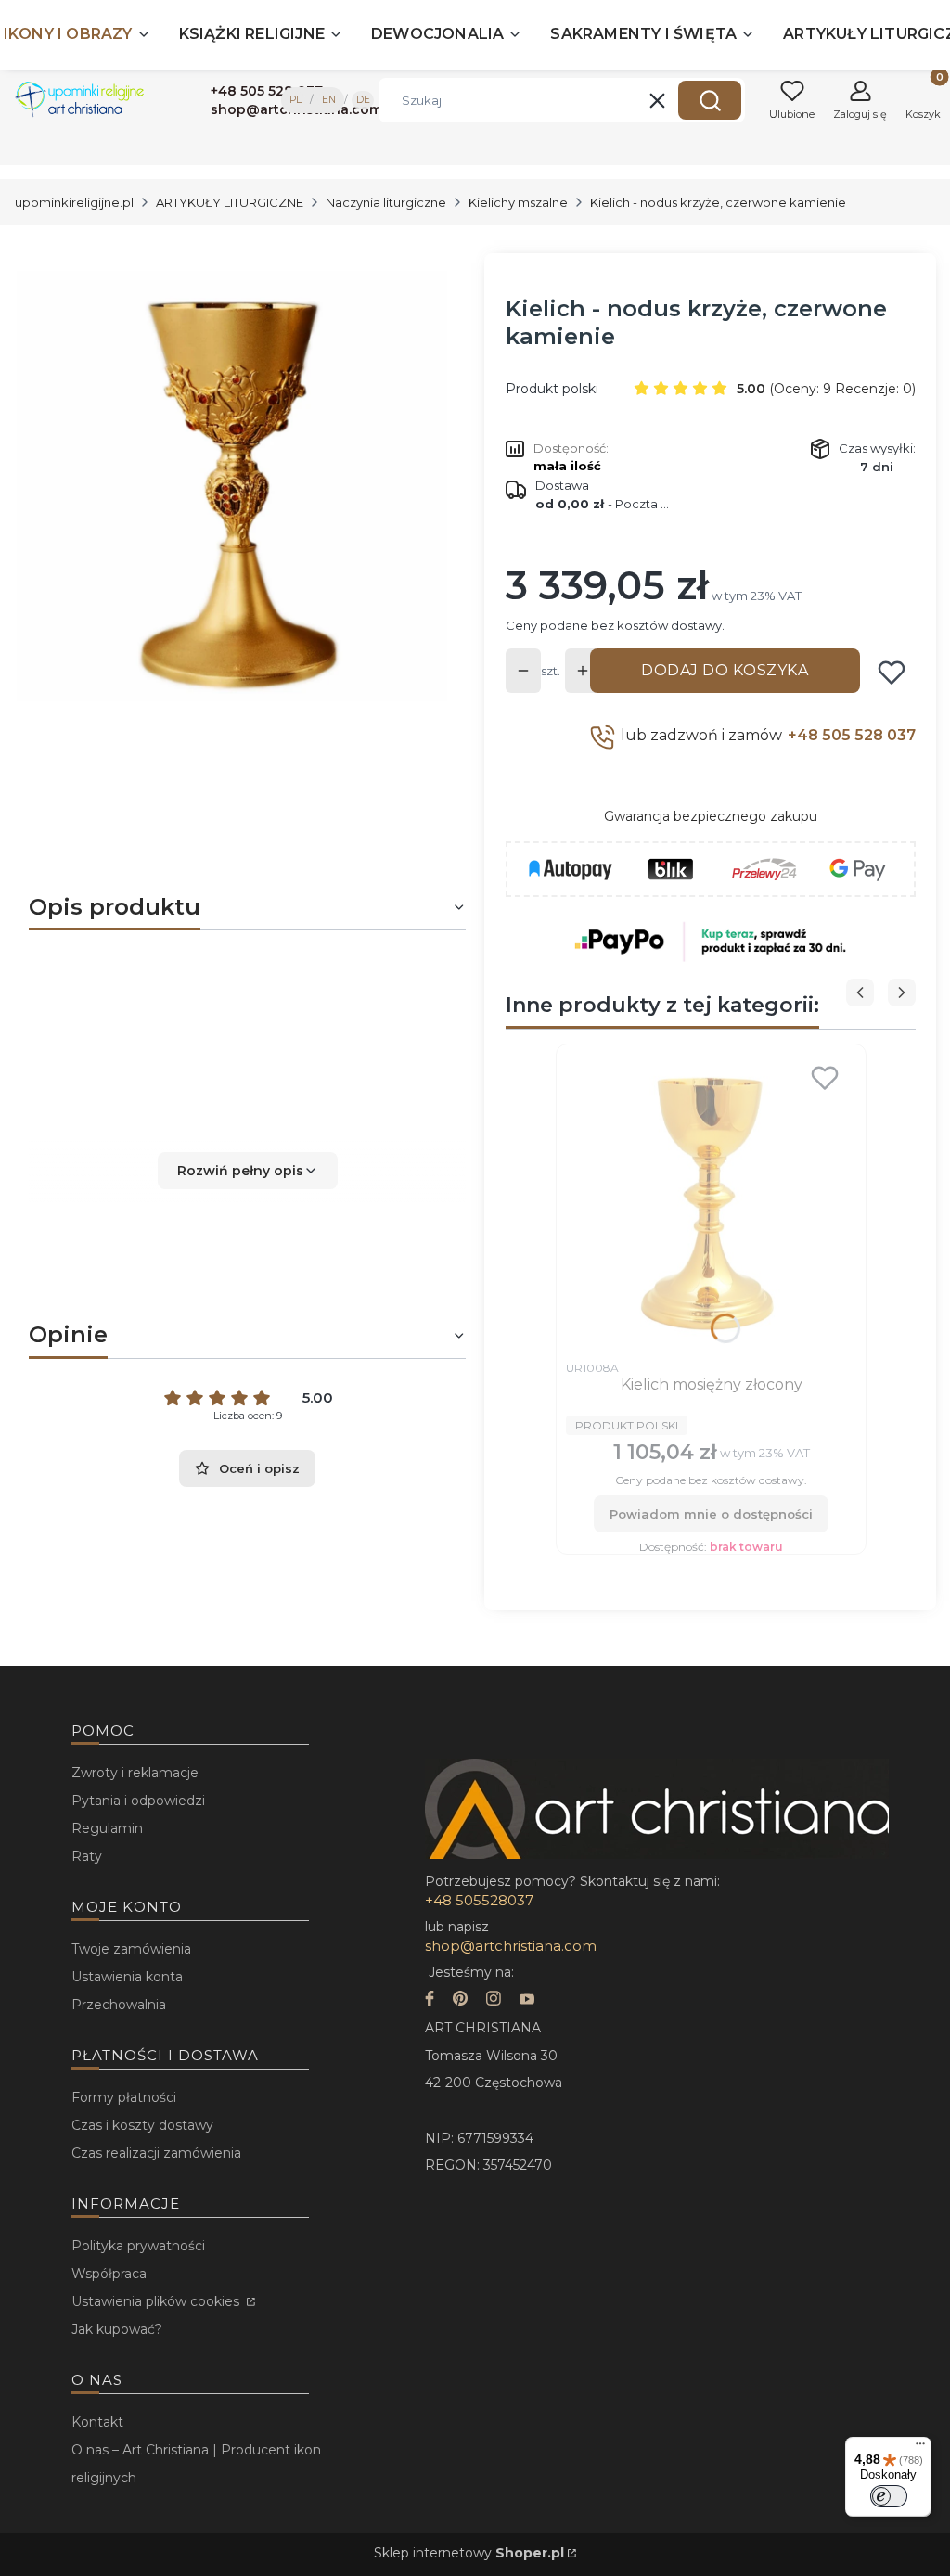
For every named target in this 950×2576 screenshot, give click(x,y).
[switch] (889, 2496)
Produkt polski (552, 389)
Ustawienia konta (127, 1977)
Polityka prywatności (138, 2246)
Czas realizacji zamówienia (156, 2153)
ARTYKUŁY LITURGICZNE (230, 202)
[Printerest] (460, 2000)
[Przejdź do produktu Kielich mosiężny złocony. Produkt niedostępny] (711, 1202)
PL (295, 100)
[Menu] (920, 2448)
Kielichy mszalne (518, 202)
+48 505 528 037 (852, 735)
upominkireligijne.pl (74, 202)
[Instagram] (494, 2000)
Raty (87, 1856)
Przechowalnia (119, 2005)
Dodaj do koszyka (725, 670)
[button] (710, 100)
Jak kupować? (117, 2329)
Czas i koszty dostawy (142, 2125)
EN (329, 100)
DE (363, 100)
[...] (232, 487)
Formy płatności (124, 2097)
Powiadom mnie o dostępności (711, 1514)
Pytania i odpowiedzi (138, 1801)
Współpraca (109, 2274)
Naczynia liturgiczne (386, 202)
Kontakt (97, 2422)
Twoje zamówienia (131, 1949)
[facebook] (430, 2000)
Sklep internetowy (469, 2553)
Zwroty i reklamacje (135, 1773)
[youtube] (527, 2000)
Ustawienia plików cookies (157, 2301)
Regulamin (107, 1828)
